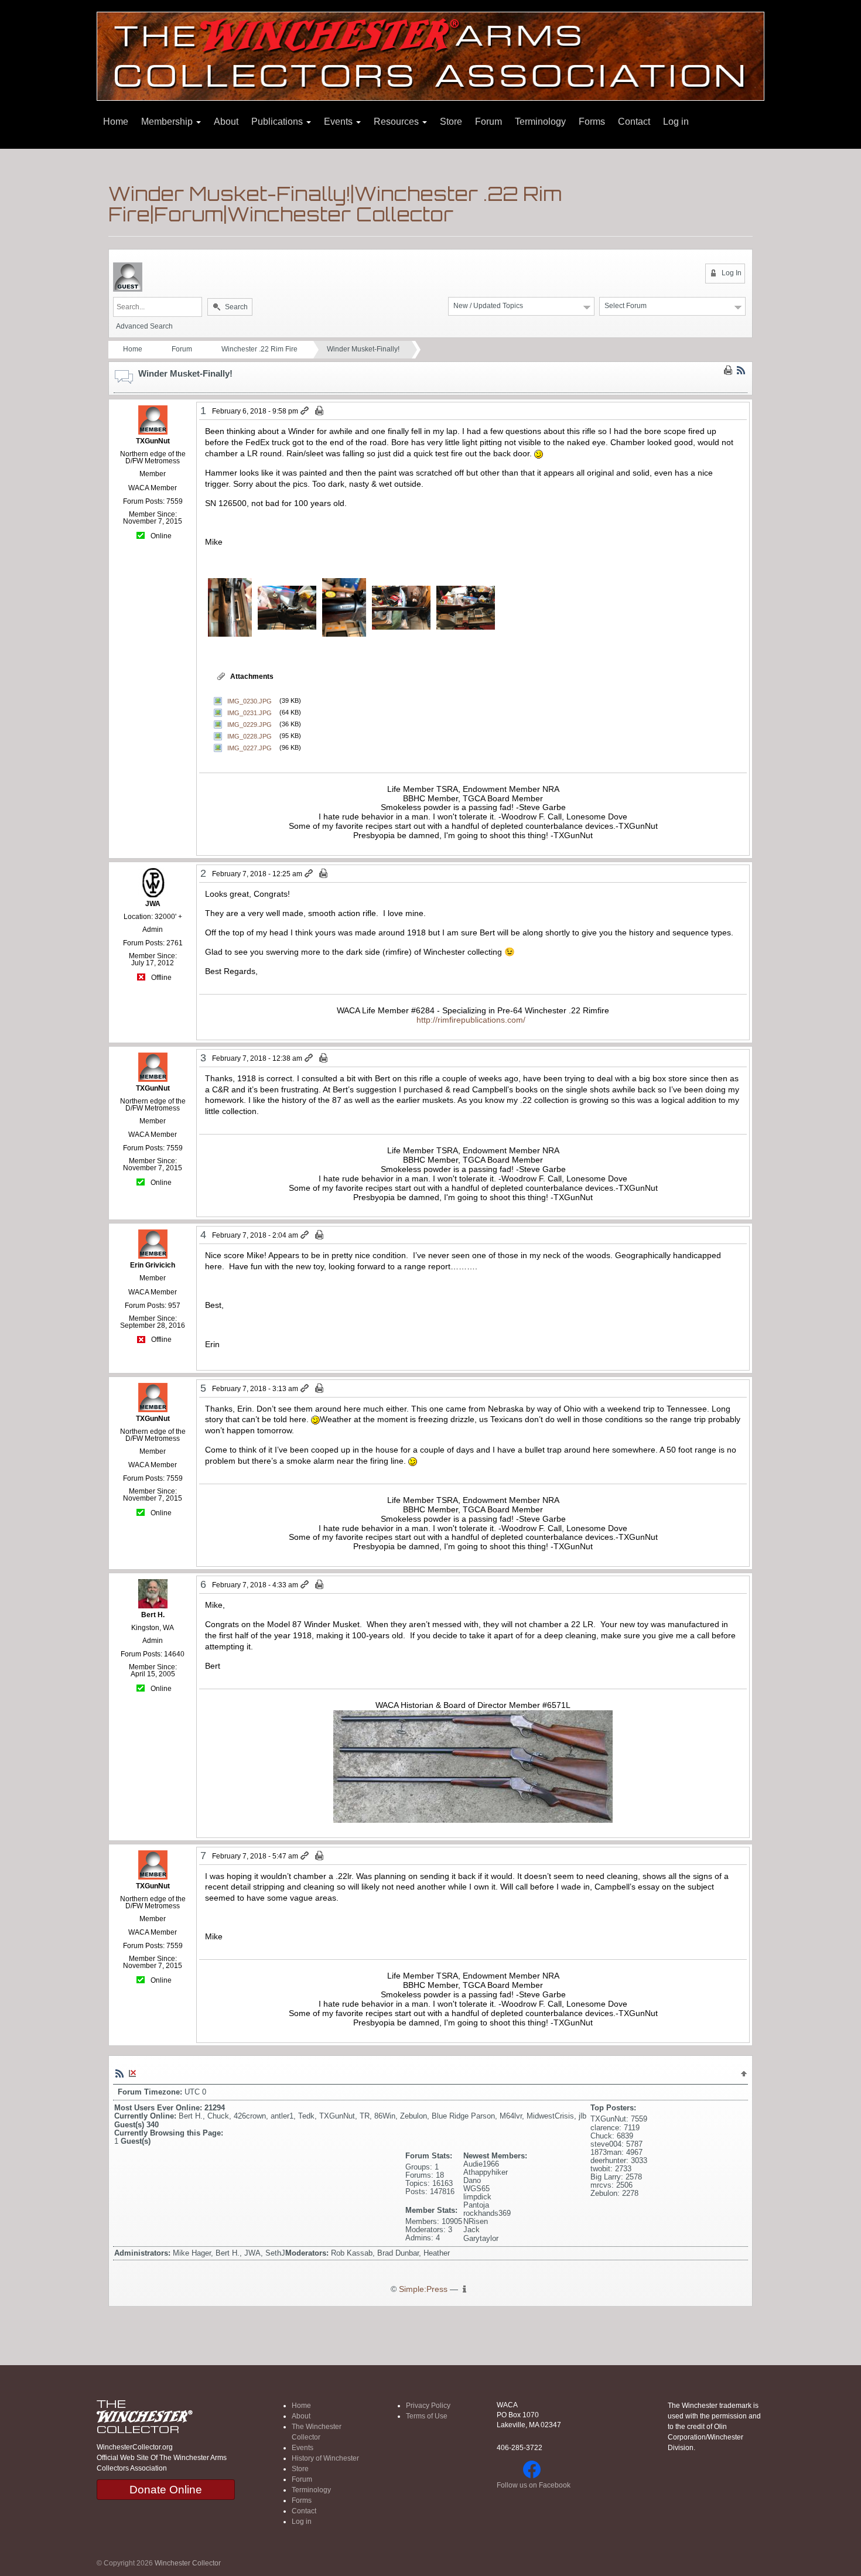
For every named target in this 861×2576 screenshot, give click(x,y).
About (226, 122)
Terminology (540, 122)
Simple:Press (423, 2289)
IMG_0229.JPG (250, 724)
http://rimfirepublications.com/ (471, 1020)
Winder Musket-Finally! (363, 349)
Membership (168, 122)
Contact (634, 122)
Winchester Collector (188, 2563)
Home (116, 122)
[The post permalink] (305, 411)
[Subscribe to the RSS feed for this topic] (741, 370)
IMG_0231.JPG (250, 712)
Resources (397, 122)
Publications (278, 122)
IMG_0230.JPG (250, 701)
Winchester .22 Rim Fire (259, 349)
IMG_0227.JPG (250, 747)
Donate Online (166, 2490)
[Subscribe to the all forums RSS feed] (119, 2073)
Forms (592, 122)
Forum (488, 122)
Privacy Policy (428, 2406)
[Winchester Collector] (430, 55)
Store (451, 122)
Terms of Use (427, 2416)
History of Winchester (325, 2458)
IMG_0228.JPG (250, 736)
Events (339, 122)
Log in (676, 122)
